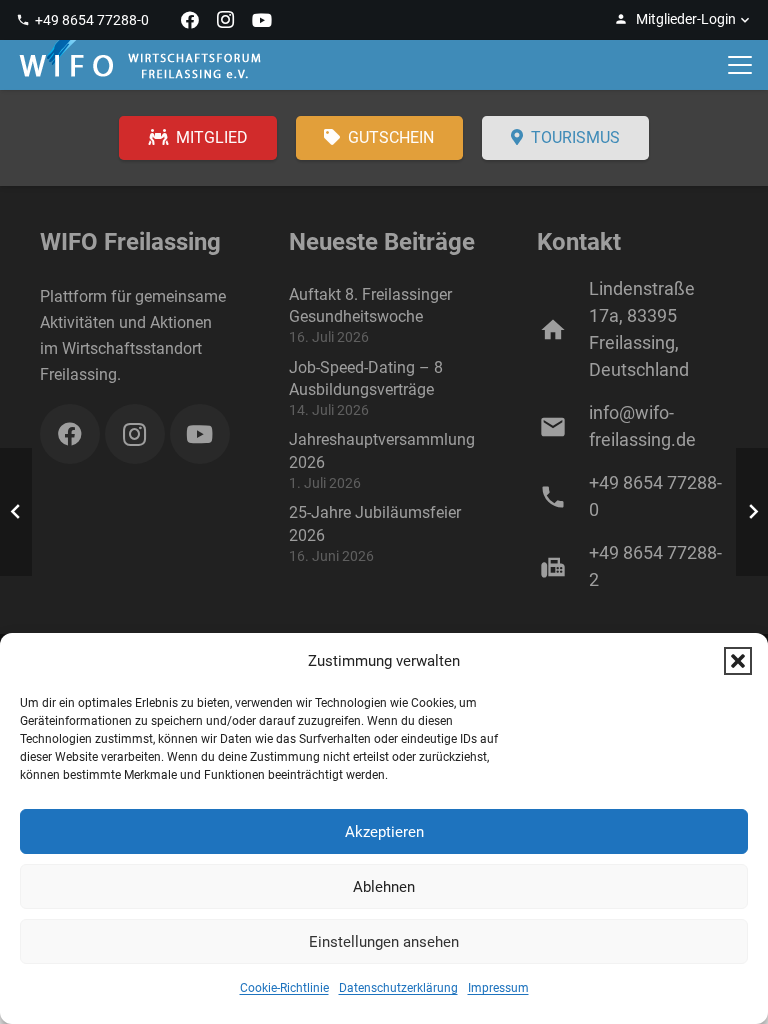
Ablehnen (384, 887)
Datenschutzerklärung (398, 988)
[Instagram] (226, 20)
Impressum (498, 988)
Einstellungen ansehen (384, 942)
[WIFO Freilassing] (140, 65)
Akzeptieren (384, 832)
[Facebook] (190, 20)
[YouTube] (262, 20)
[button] (738, 661)
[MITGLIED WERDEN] (198, 138)
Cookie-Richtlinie (284, 988)
